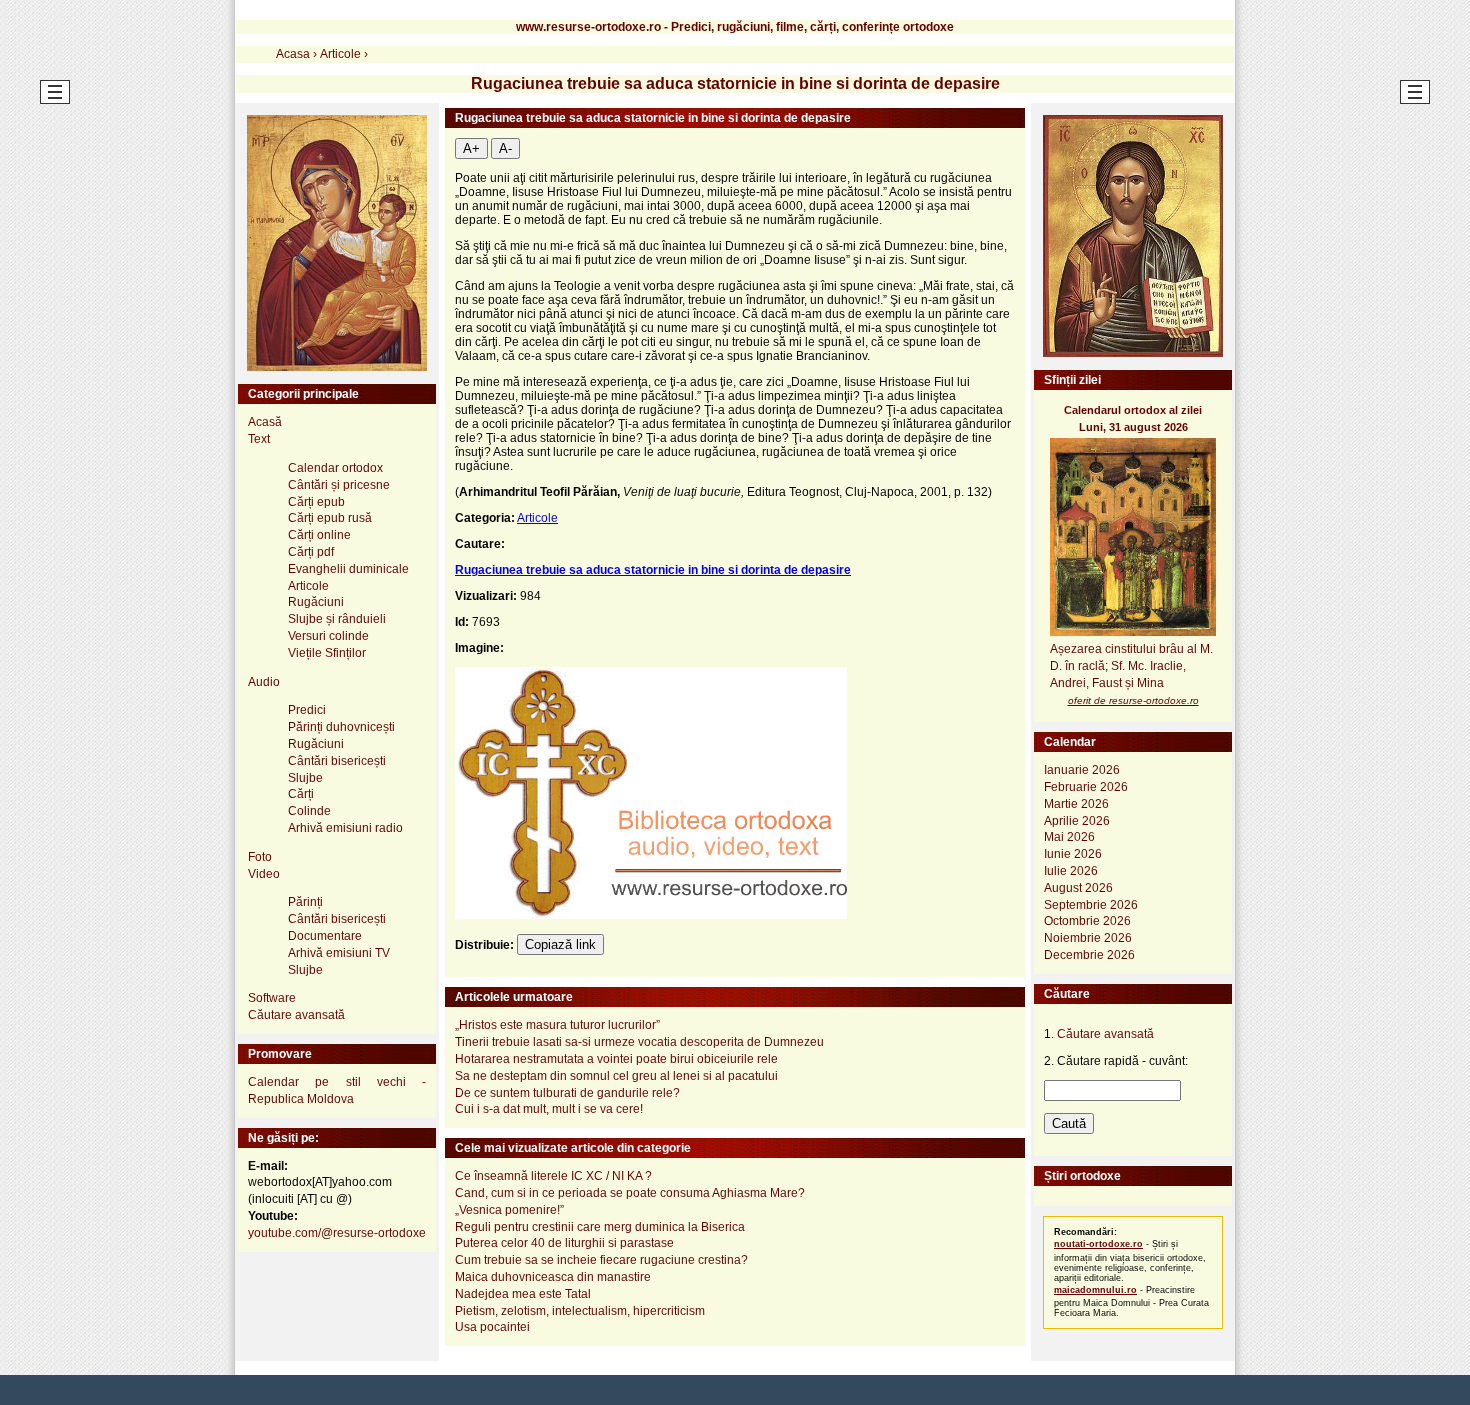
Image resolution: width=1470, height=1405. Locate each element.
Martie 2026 (1076, 804)
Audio (264, 682)
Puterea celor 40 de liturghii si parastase (564, 1243)
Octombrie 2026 (1087, 921)
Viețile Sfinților (327, 653)
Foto (260, 857)
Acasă (265, 422)
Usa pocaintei (492, 1327)
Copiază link (560, 944)
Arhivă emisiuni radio (345, 828)
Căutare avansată (296, 1015)
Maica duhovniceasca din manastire (553, 1277)
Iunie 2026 (1073, 854)
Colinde (309, 811)
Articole (537, 518)
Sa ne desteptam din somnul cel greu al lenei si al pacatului (616, 1076)
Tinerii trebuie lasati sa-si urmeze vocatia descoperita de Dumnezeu (639, 1042)
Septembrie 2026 (1091, 905)
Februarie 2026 (1086, 787)
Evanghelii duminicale (348, 569)
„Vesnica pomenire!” (509, 1210)
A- (505, 148)
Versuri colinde (328, 636)
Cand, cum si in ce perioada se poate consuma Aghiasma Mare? (630, 1193)
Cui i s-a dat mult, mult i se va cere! (549, 1109)
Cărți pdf (311, 552)
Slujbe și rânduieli (337, 619)
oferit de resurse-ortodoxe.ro (1133, 700)
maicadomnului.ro (1095, 1290)
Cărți (301, 794)
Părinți (305, 902)
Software (272, 998)
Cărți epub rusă (330, 518)
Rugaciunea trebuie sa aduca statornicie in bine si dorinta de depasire (653, 570)
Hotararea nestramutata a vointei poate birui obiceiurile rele (616, 1059)
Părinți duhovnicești (341, 727)
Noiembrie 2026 (1088, 938)
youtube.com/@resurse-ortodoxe (337, 1233)
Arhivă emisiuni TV (339, 953)
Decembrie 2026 (1089, 955)
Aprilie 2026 (1077, 821)
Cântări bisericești (337, 761)
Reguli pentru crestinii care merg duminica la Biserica (600, 1227)
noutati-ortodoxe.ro (1098, 1244)
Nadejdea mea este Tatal (523, 1294)
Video (264, 874)
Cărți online (319, 535)
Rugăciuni (316, 602)
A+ (471, 148)
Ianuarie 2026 (1082, 770)
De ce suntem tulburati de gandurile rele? (567, 1093)
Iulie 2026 (1071, 871)
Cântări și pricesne (339, 485)
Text (259, 439)
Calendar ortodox (335, 468)
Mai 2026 (1069, 837)
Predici (307, 710)
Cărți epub (316, 502)
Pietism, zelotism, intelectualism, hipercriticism (580, 1311)
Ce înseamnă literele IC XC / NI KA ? (553, 1176)
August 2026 (1078, 888)
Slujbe (305, 778)
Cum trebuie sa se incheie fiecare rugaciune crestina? (601, 1260)
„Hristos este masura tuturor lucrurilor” (557, 1025)
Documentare (325, 936)
